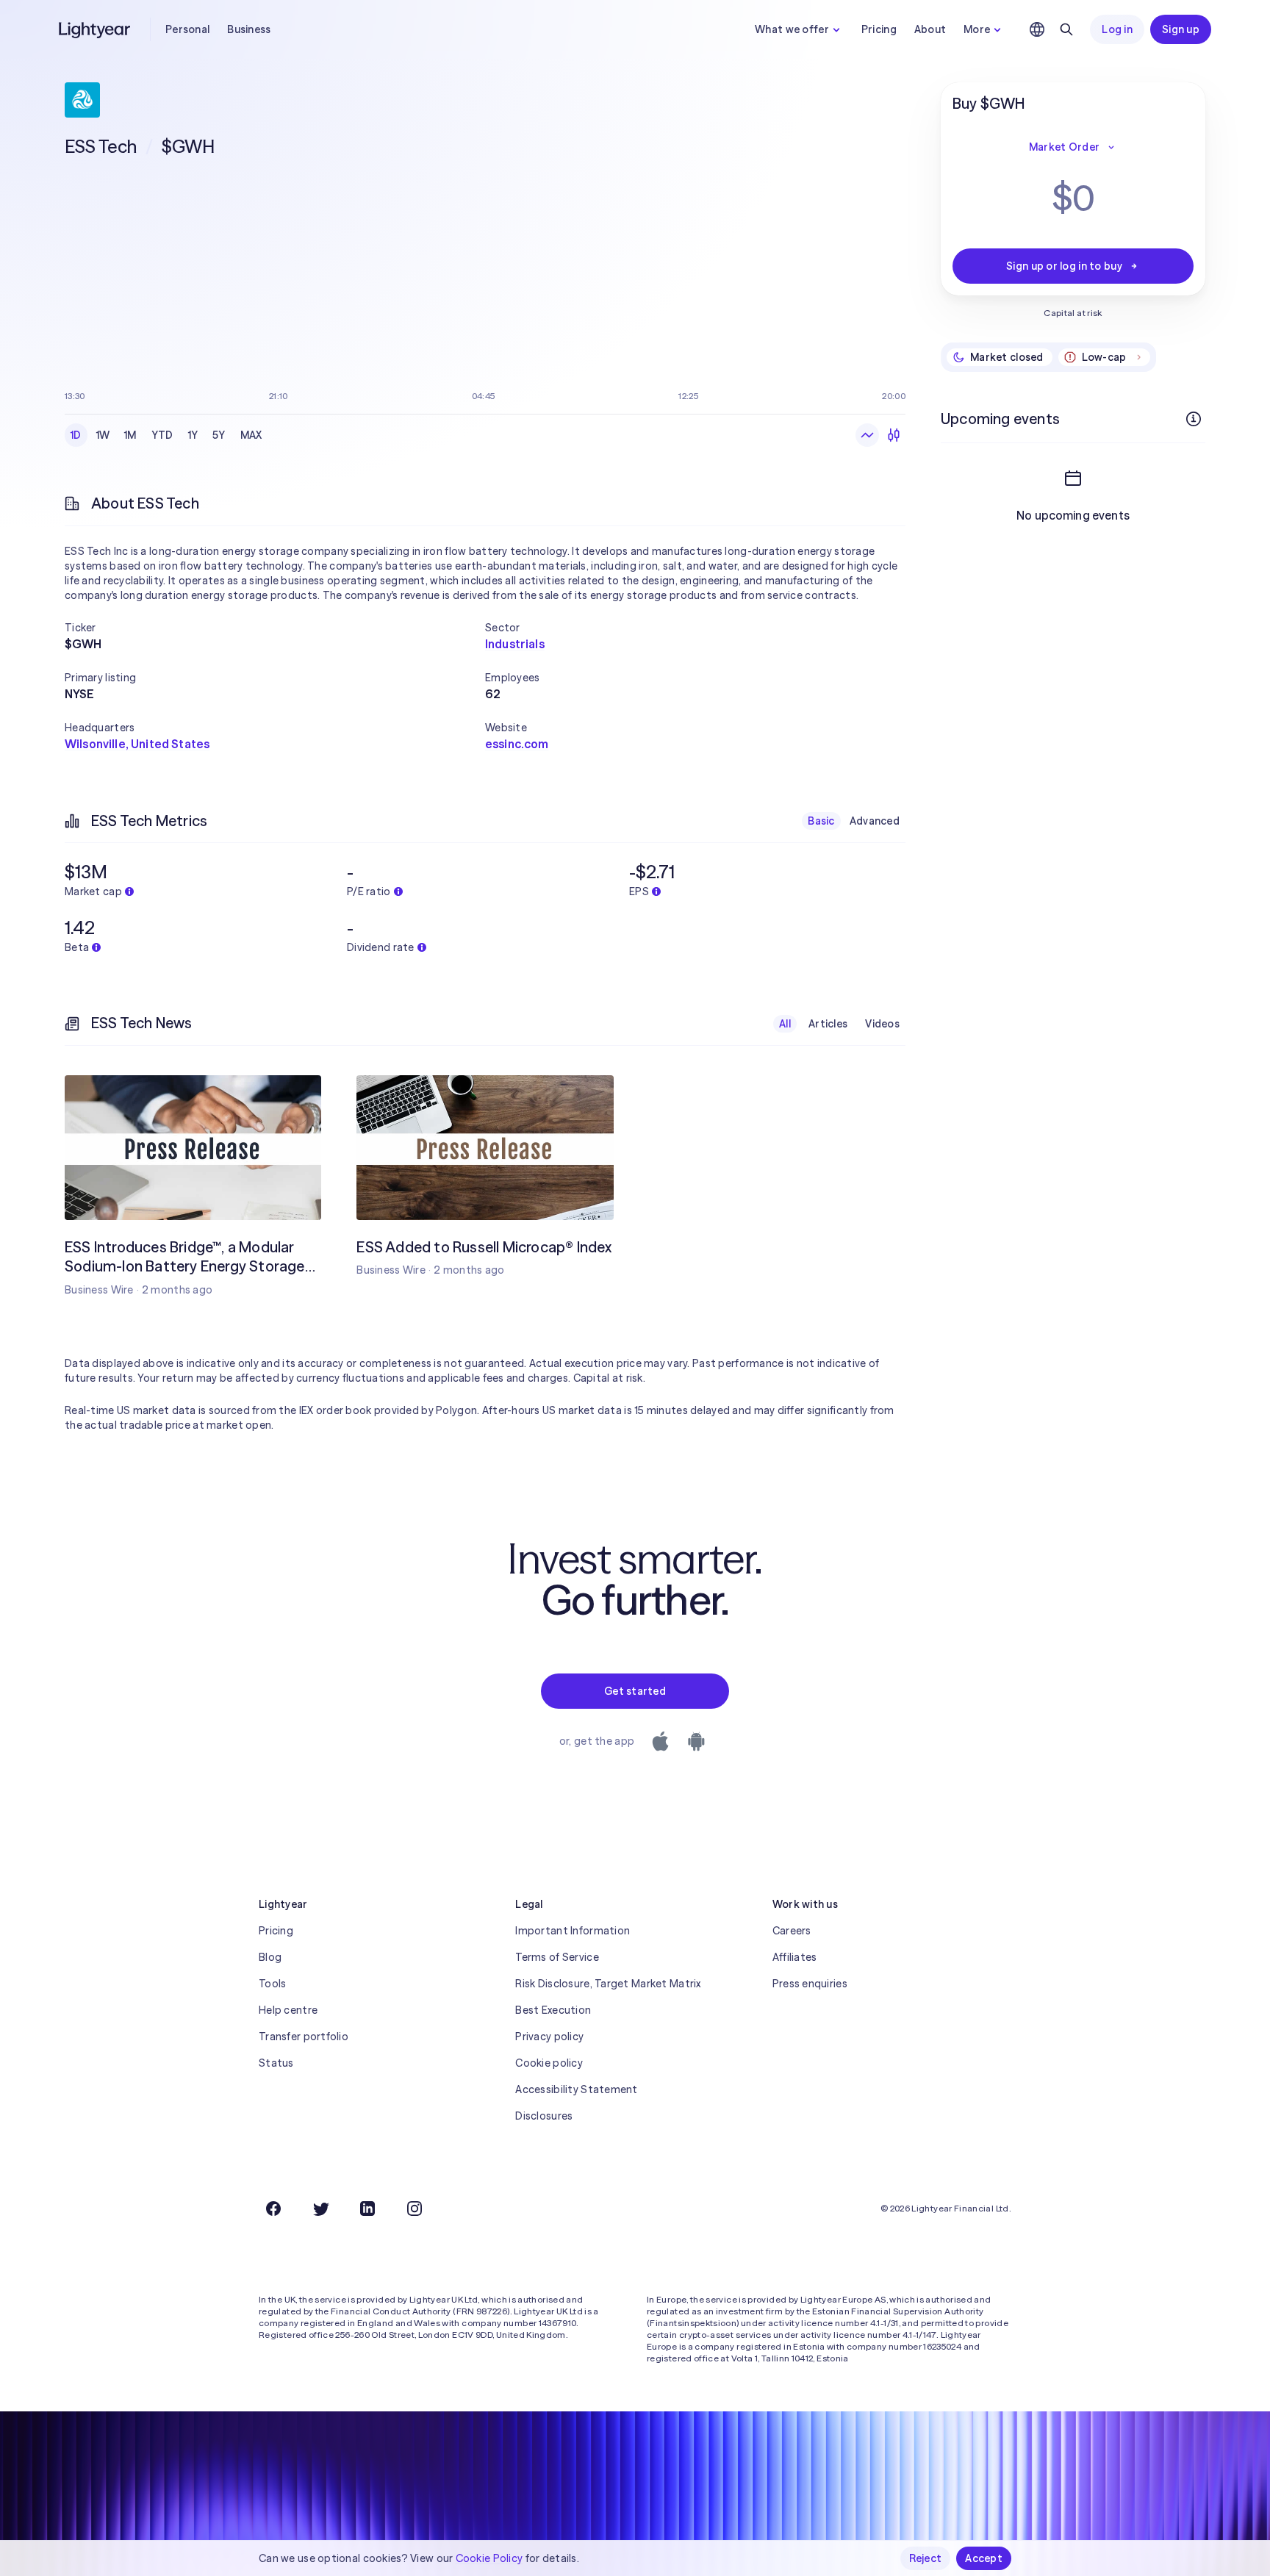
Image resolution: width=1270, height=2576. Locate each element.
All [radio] (785, 1024)
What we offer (792, 29)
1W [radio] (103, 435)
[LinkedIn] (367, 2209)
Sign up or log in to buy (1064, 266)
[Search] (1066, 29)
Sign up (1181, 29)
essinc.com (517, 744)
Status (276, 2063)
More (977, 29)
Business (249, 29)
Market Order (1064, 147)
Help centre (288, 2010)
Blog (270, 1957)
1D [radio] (76, 435)
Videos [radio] (882, 1024)
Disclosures (544, 2116)
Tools (272, 1984)
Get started (635, 1691)
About (930, 29)
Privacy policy (549, 2037)
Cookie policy (549, 2063)
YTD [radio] (162, 435)
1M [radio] (130, 435)
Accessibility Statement (576, 2089)
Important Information (573, 1931)
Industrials (515, 644)
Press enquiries (810, 1984)
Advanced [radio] (875, 821)
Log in (1117, 29)
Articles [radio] (828, 1024)
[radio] (867, 435)
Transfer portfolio (304, 2037)
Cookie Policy (489, 2558)
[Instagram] (415, 2209)
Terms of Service (557, 1957)
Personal (187, 29)
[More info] (1194, 419)
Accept (984, 2558)
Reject (926, 2558)
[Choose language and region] (1037, 29)
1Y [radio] (193, 435)
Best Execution (553, 2010)
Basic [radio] (821, 821)
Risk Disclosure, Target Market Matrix (608, 1984)
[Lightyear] (96, 29)
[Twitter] (320, 2209)
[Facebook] (273, 2209)
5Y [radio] (219, 435)
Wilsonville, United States (137, 744)
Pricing (879, 29)
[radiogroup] (166, 435)
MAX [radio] (251, 435)
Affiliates (795, 1957)
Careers (792, 1931)
